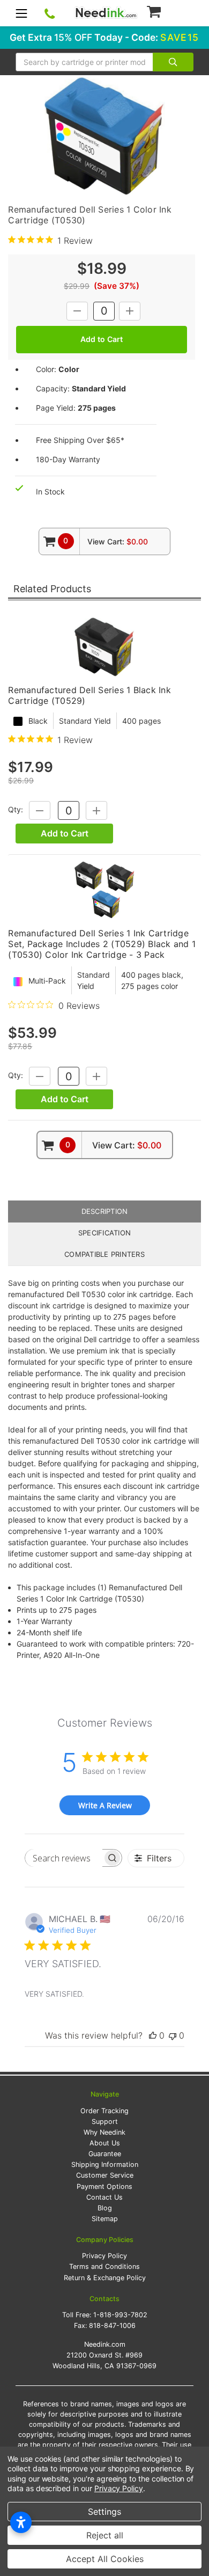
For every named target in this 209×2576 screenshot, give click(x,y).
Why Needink (104, 2132)
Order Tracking (104, 2111)
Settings (104, 2512)
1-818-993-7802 (120, 2315)
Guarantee (105, 2154)
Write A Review (105, 1805)
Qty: (16, 810)
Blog (105, 2208)
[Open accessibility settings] (21, 2522)
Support (105, 2122)
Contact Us (104, 2197)
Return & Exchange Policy (105, 2278)
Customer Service (105, 2175)
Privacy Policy (104, 2256)
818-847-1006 (112, 2326)
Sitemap (105, 2219)
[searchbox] (64, 1858)
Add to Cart (65, 833)
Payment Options (104, 2186)
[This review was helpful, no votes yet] (153, 2035)
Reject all (105, 2535)
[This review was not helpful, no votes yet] (173, 2035)
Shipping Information (105, 2164)
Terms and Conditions (104, 2266)
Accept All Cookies (105, 2559)
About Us (105, 2143)
